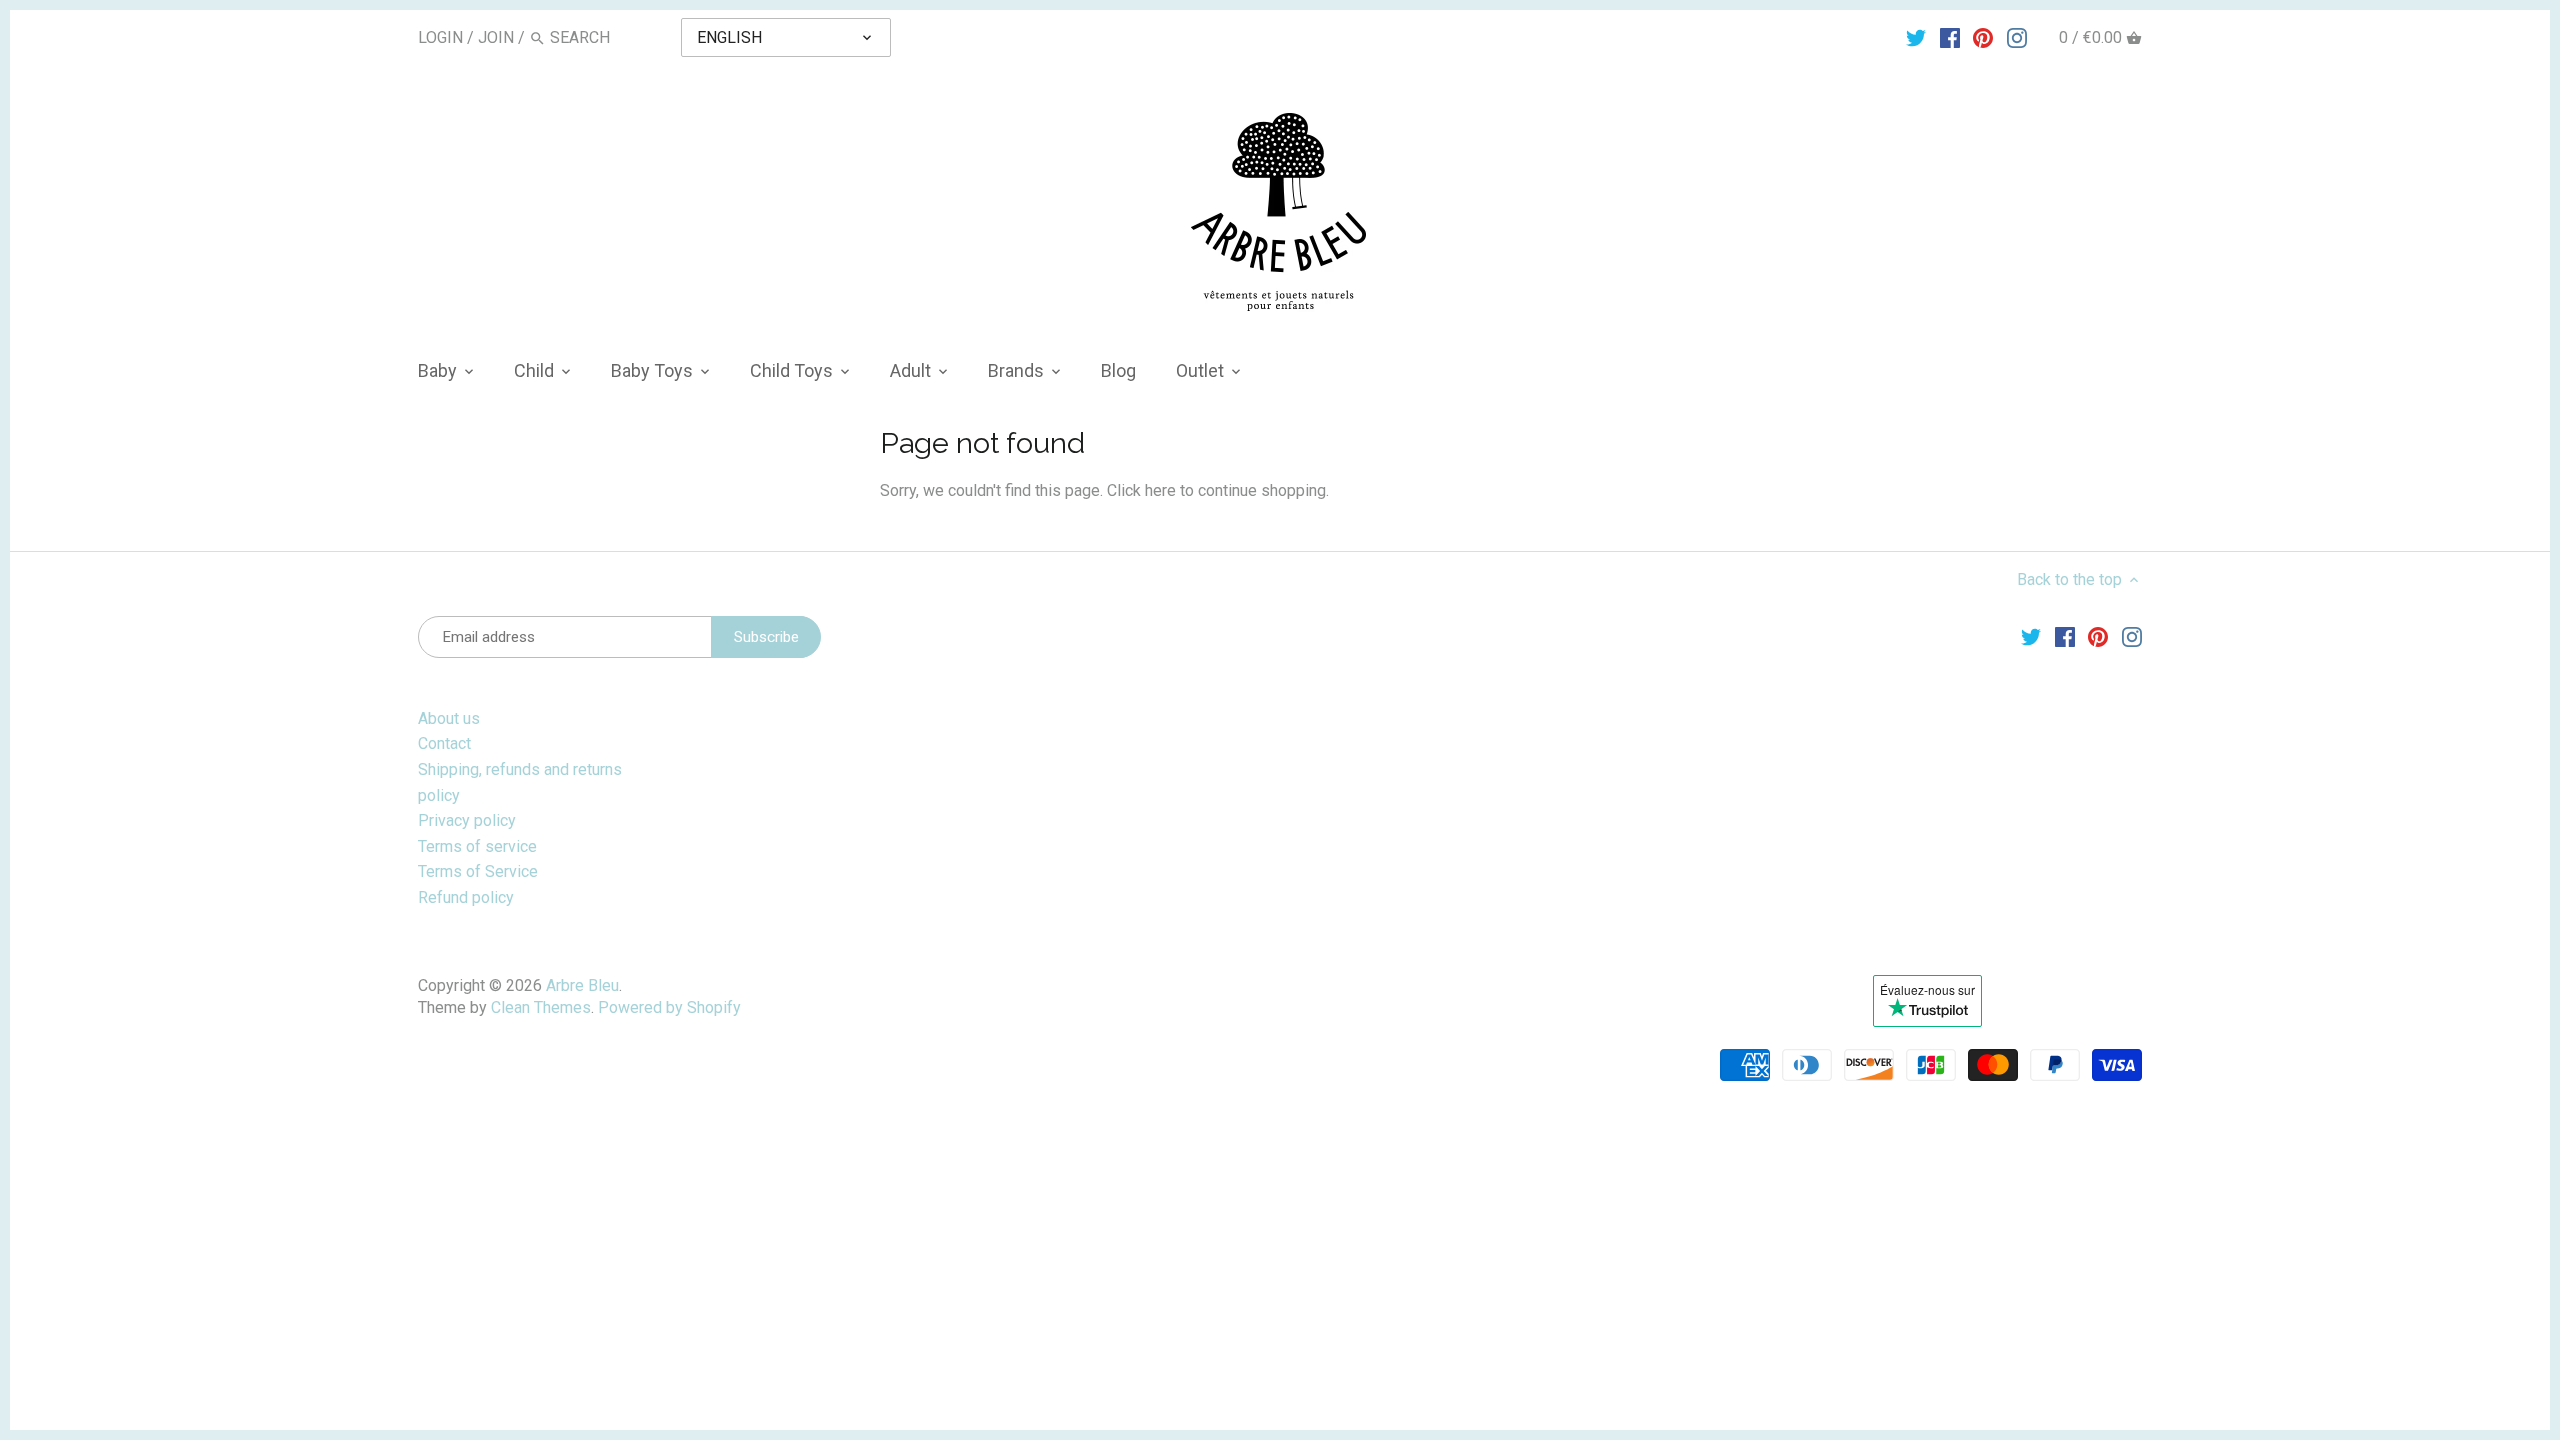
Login (440, 37)
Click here (1141, 490)
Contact (444, 743)
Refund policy (466, 897)
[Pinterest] (1983, 37)
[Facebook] (1950, 37)
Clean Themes (541, 1007)
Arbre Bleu (582, 985)
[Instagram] (2017, 37)
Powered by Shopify (669, 1007)
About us (449, 718)
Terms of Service (478, 871)
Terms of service (477, 846)
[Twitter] (1916, 37)
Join (496, 37)
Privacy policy (467, 820)
